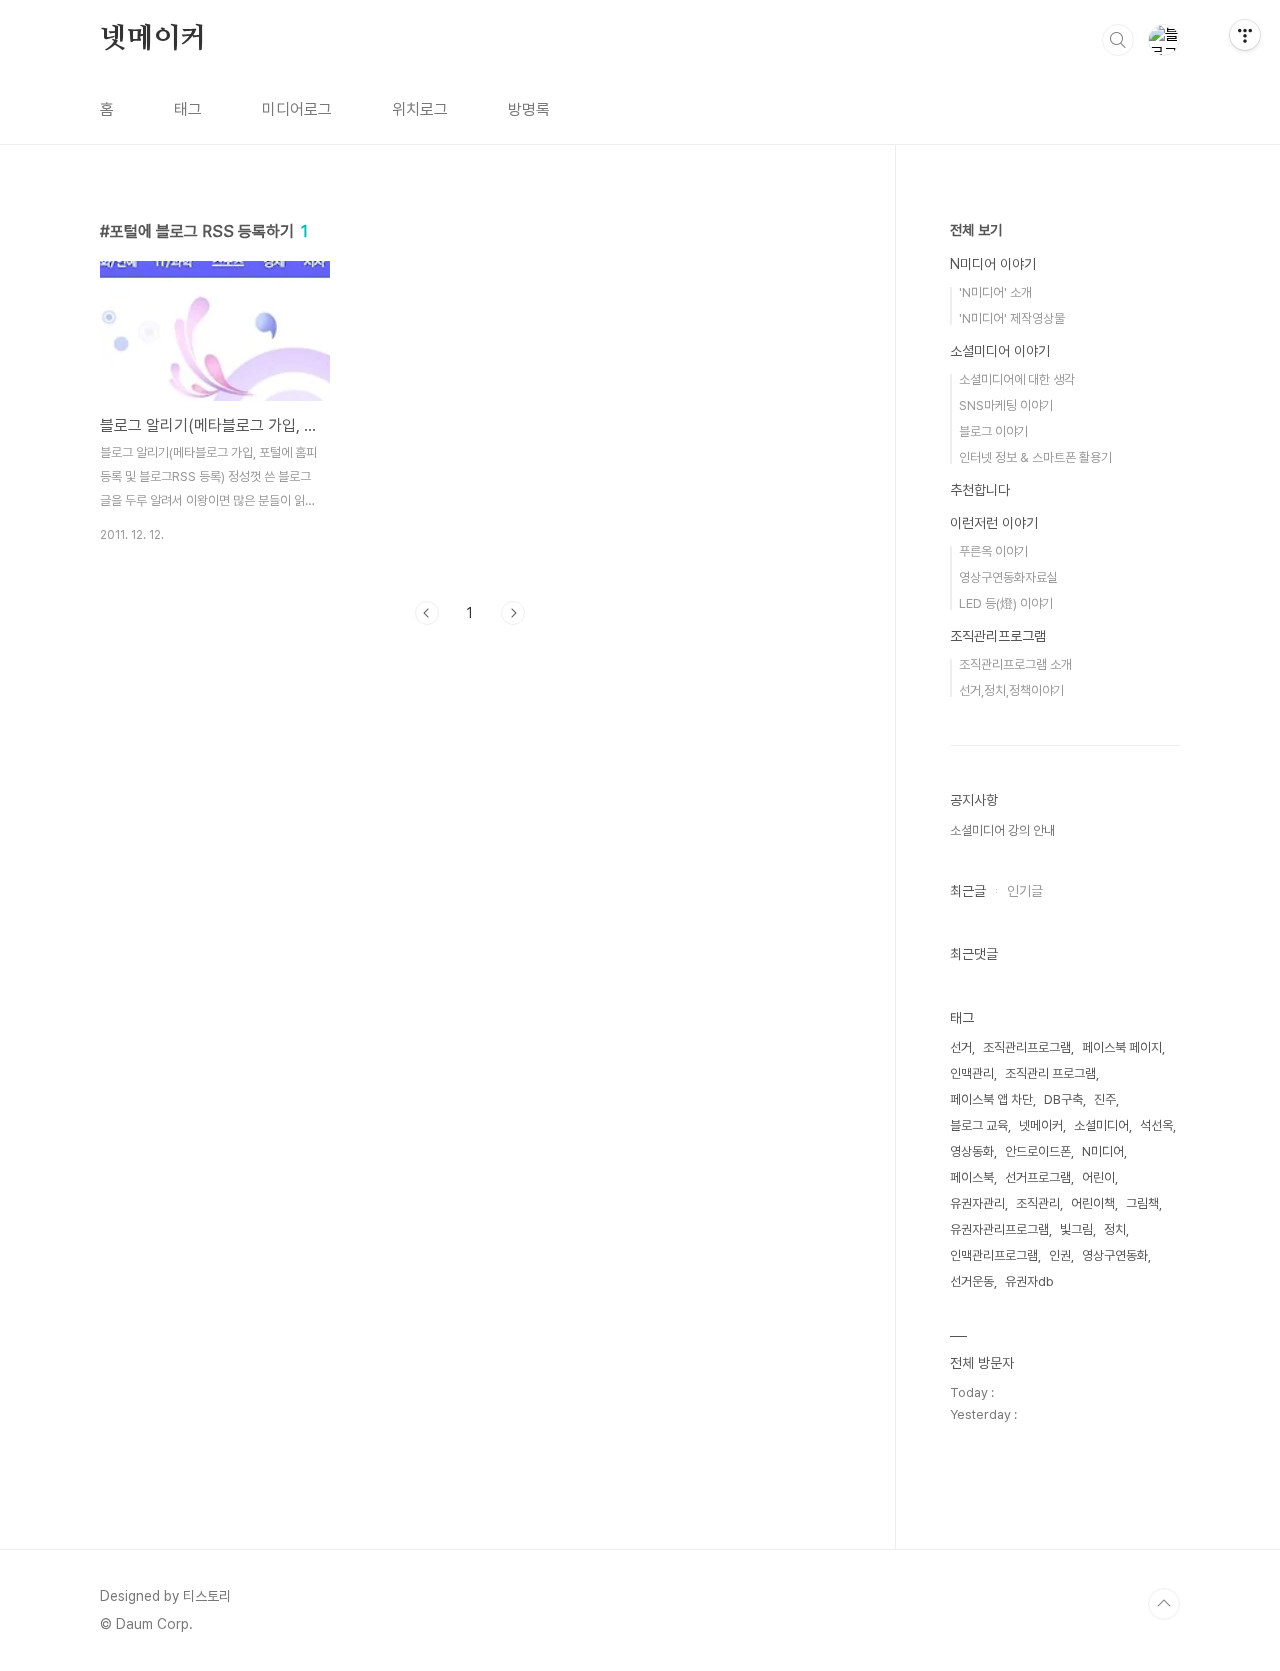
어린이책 (1093, 1203)
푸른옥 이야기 (993, 551)
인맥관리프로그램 (994, 1255)
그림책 (1142, 1203)
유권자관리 (977, 1203)
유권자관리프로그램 (999, 1229)
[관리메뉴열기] (1245, 35)
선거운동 (972, 1281)
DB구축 (1063, 1099)
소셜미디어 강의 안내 (1002, 830)
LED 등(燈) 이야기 (1006, 603)
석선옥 (1156, 1125)
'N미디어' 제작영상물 (1012, 318)
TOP (1164, 1604)
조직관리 (1038, 1203)
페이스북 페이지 (1122, 1047)
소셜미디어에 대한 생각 (1017, 379)
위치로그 (420, 109)
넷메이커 (153, 39)
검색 (1118, 40)
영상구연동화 (1115, 1255)
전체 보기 (976, 230)
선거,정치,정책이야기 (1011, 690)
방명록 (529, 109)
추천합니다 (980, 490)
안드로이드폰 (1038, 1151)
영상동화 (972, 1151)
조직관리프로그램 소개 (1015, 664)
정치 (1115, 1229)
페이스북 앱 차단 (991, 1099)
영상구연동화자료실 (1008, 577)
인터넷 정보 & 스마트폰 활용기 (1035, 457)
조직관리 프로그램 (1050, 1073)
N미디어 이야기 (993, 264)
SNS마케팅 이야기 (1006, 405)
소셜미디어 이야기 (1000, 351)
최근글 (968, 891)
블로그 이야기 (993, 431)
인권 (1060, 1255)
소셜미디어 (1101, 1125)
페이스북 (972, 1177)
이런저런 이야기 (994, 523)
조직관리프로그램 (998, 636)
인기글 (1025, 891)
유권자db (1029, 1281)
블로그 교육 (979, 1125)
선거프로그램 (1038, 1177)
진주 (1105, 1099)
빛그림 (1076, 1229)
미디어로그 (297, 109)
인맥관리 (972, 1073)
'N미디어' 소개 (995, 292)
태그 (188, 109)
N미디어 (1103, 1151)
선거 (961, 1047)
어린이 (1098, 1177)
